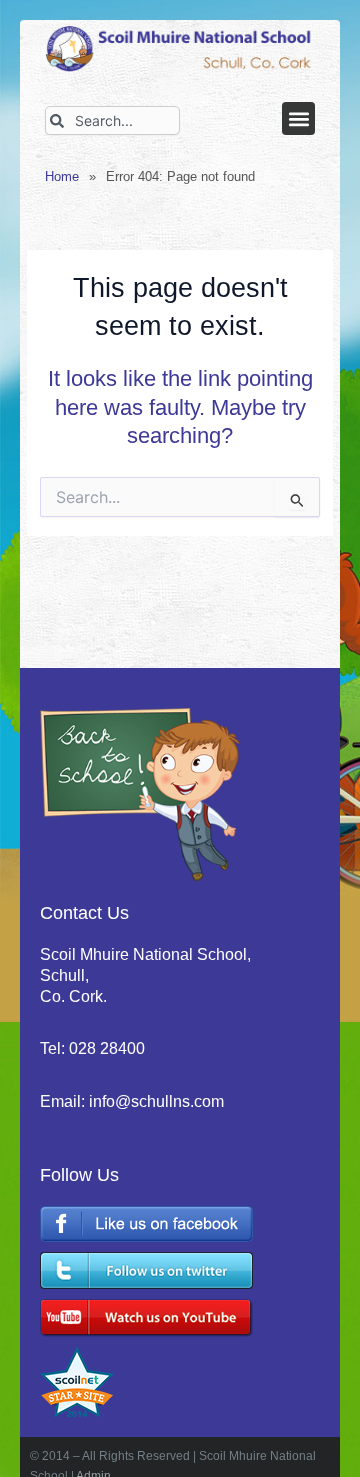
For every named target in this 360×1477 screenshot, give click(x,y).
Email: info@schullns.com (132, 1101)
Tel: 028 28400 (92, 1048)
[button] (298, 118)
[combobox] (112, 120)
